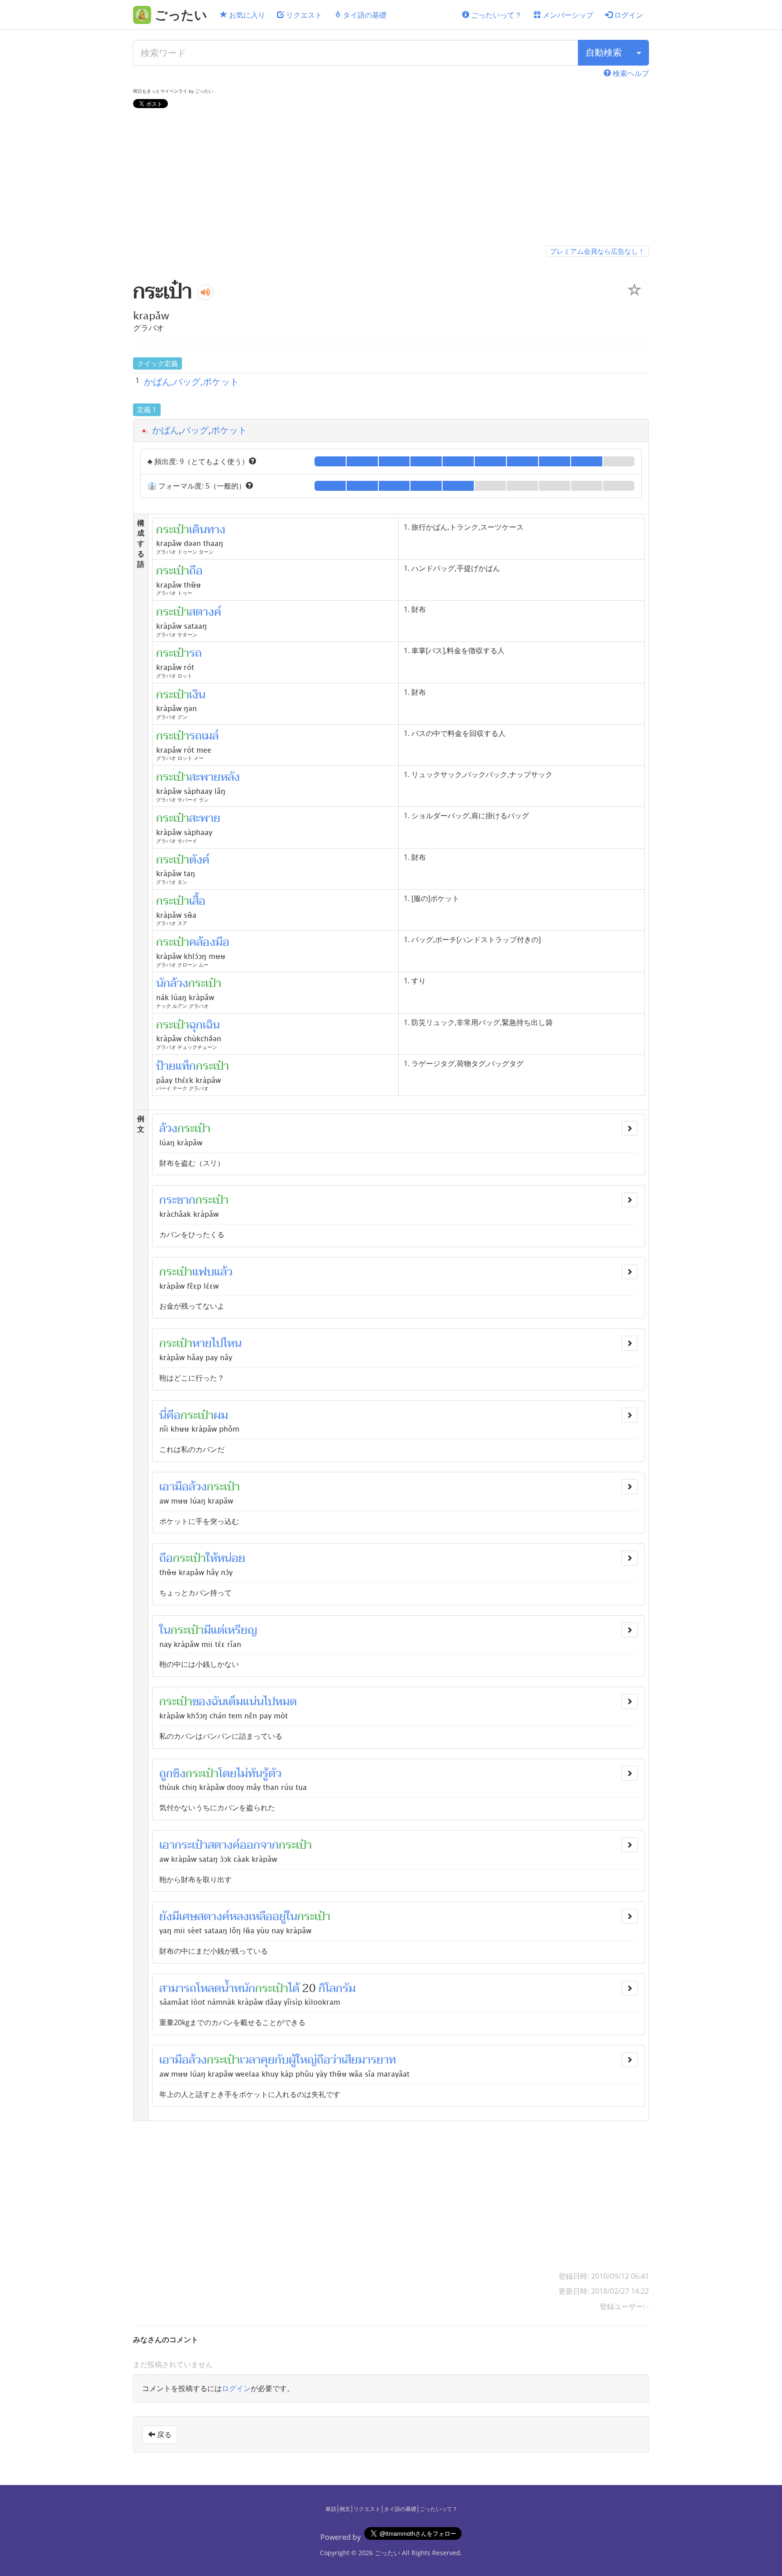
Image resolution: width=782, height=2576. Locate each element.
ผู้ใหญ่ (303, 2060)
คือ (174, 1415)
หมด (286, 1702)
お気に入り (246, 15)
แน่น (253, 1702)
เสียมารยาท (369, 2060)
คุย (268, 2060)
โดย (228, 1774)
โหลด (209, 1988)
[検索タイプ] (639, 53)
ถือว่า (329, 2060)
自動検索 (604, 52)
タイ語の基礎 (364, 15)
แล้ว (223, 1272)
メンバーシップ (567, 15)
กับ (282, 2060)
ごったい (387, 2553)
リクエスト (303, 15)
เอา (167, 1487)
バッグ (195, 430)
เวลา (250, 2060)
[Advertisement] (391, 179)
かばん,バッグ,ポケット (191, 382)
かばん (166, 430)
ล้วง (168, 1129)
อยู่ (279, 1917)
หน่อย (231, 1558)
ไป (269, 1702)
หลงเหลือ (251, 1917)
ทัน (255, 1774)
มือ (182, 1487)
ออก (250, 1845)
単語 (331, 2509)
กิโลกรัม (337, 1988)
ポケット (229, 430)
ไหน (232, 1343)
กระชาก (177, 1200)
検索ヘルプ (630, 73)
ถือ (166, 1558)
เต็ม (234, 1702)
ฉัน (218, 1702)
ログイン (628, 15)
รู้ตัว (272, 1774)
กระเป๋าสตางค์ (207, 1845)
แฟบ (203, 1272)
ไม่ (242, 1774)
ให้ (212, 1558)
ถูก (166, 1774)
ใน (165, 1630)
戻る (163, 2434)
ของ (202, 1702)
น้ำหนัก (238, 1988)
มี (176, 1917)
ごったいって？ (496, 15)
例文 (345, 2509)
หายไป (208, 1343)
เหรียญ (241, 1630)
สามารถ (178, 1988)
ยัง (166, 1917)
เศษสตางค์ (204, 1917)
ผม (221, 1415)
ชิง (179, 1774)
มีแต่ (214, 1630)
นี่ (163, 1415)
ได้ (294, 1988)
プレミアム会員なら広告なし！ (597, 251)
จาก (269, 1845)
